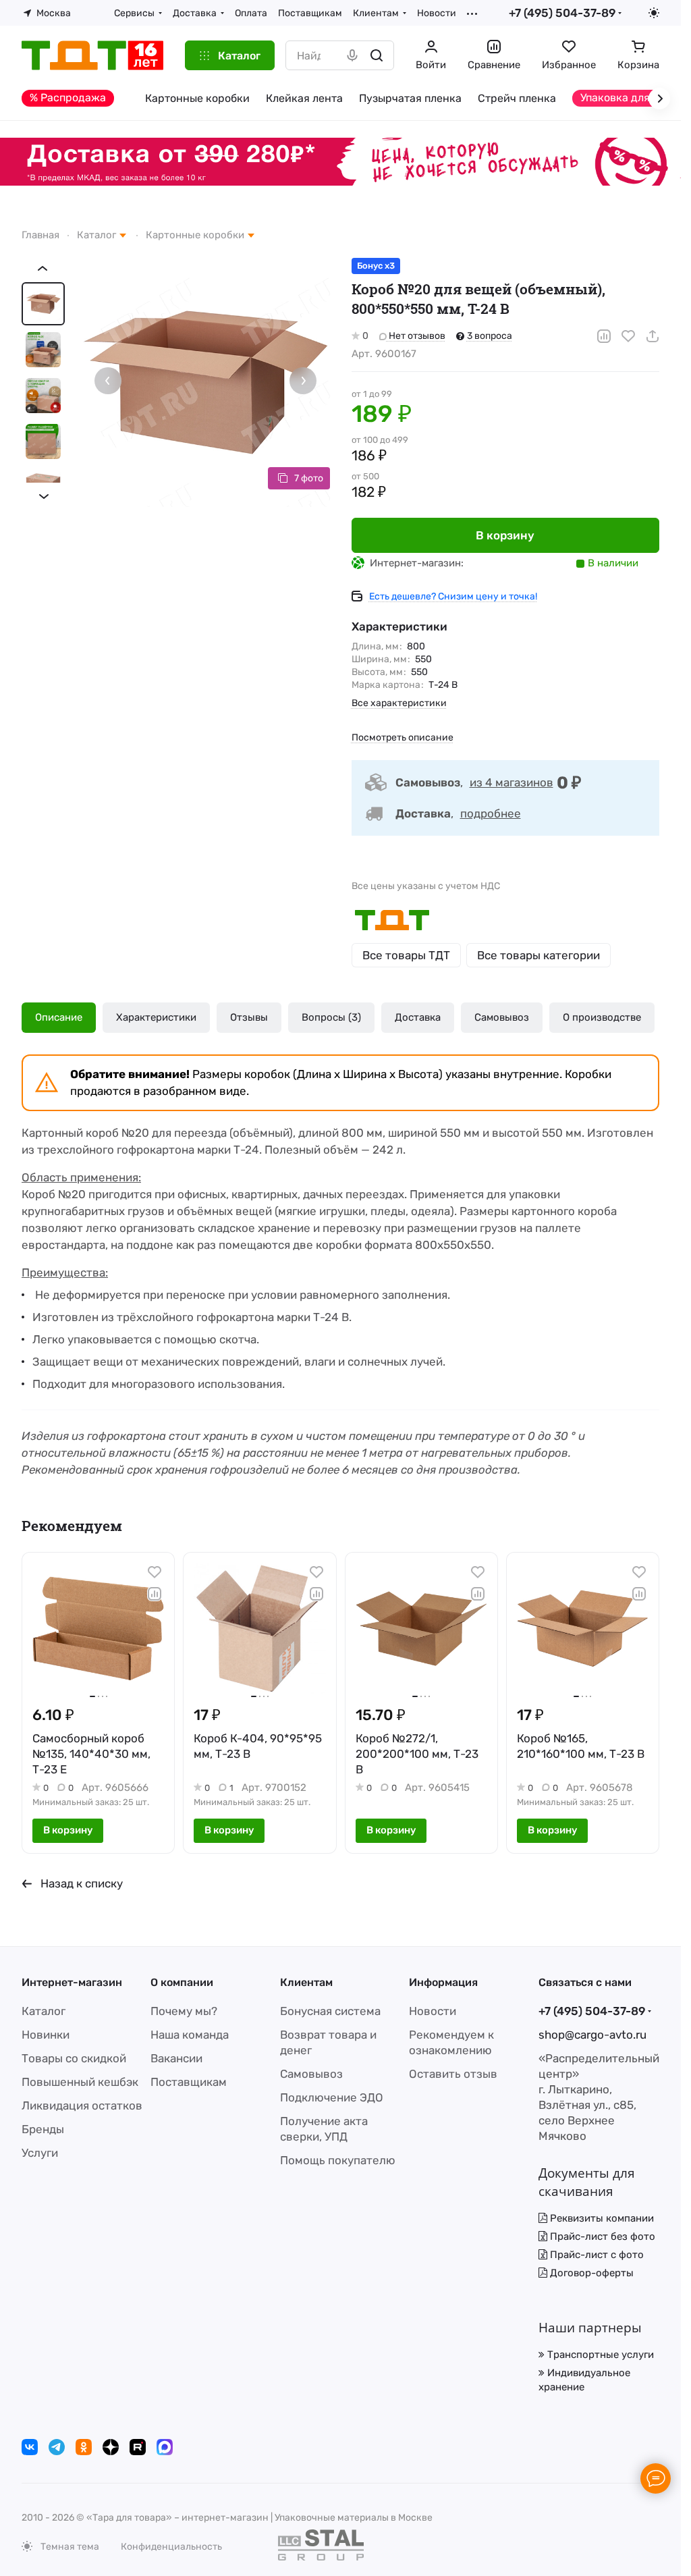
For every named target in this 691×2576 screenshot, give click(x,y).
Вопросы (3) (331, 1017)
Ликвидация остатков (82, 2105)
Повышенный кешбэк (80, 2082)
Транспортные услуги (599, 2355)
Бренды (43, 2129)
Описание (59, 1017)
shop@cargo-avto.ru (592, 2035)
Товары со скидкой (74, 2058)
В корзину (505, 535)
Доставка (418, 1017)
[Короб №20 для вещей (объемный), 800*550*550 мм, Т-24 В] (205, 382)
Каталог (44, 2011)
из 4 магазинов (512, 782)
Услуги (40, 2153)
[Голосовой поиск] (352, 55)
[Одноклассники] (84, 2447)
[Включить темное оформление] (654, 13)
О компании (182, 1982)
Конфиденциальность (171, 2547)
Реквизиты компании (601, 2218)
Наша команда (190, 2035)
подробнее (491, 813)
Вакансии (176, 2058)
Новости (433, 2011)
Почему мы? (184, 2011)
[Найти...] (377, 55)
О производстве (602, 1017)
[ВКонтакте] (30, 2447)
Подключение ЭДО (332, 2097)
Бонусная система (330, 2011)
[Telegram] (57, 2447)
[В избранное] (628, 336)
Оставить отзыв (453, 2074)
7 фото (309, 478)
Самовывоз (502, 1017)
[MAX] (165, 2447)
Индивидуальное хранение (584, 2380)
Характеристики (156, 1017)
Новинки (46, 2035)
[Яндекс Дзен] (111, 2447)
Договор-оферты (590, 2273)
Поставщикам (189, 2082)
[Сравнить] (604, 336)
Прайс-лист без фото (601, 2236)
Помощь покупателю (338, 2160)
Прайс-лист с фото (596, 2255)
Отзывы (249, 1017)
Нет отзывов (416, 336)
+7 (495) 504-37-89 (562, 13)
